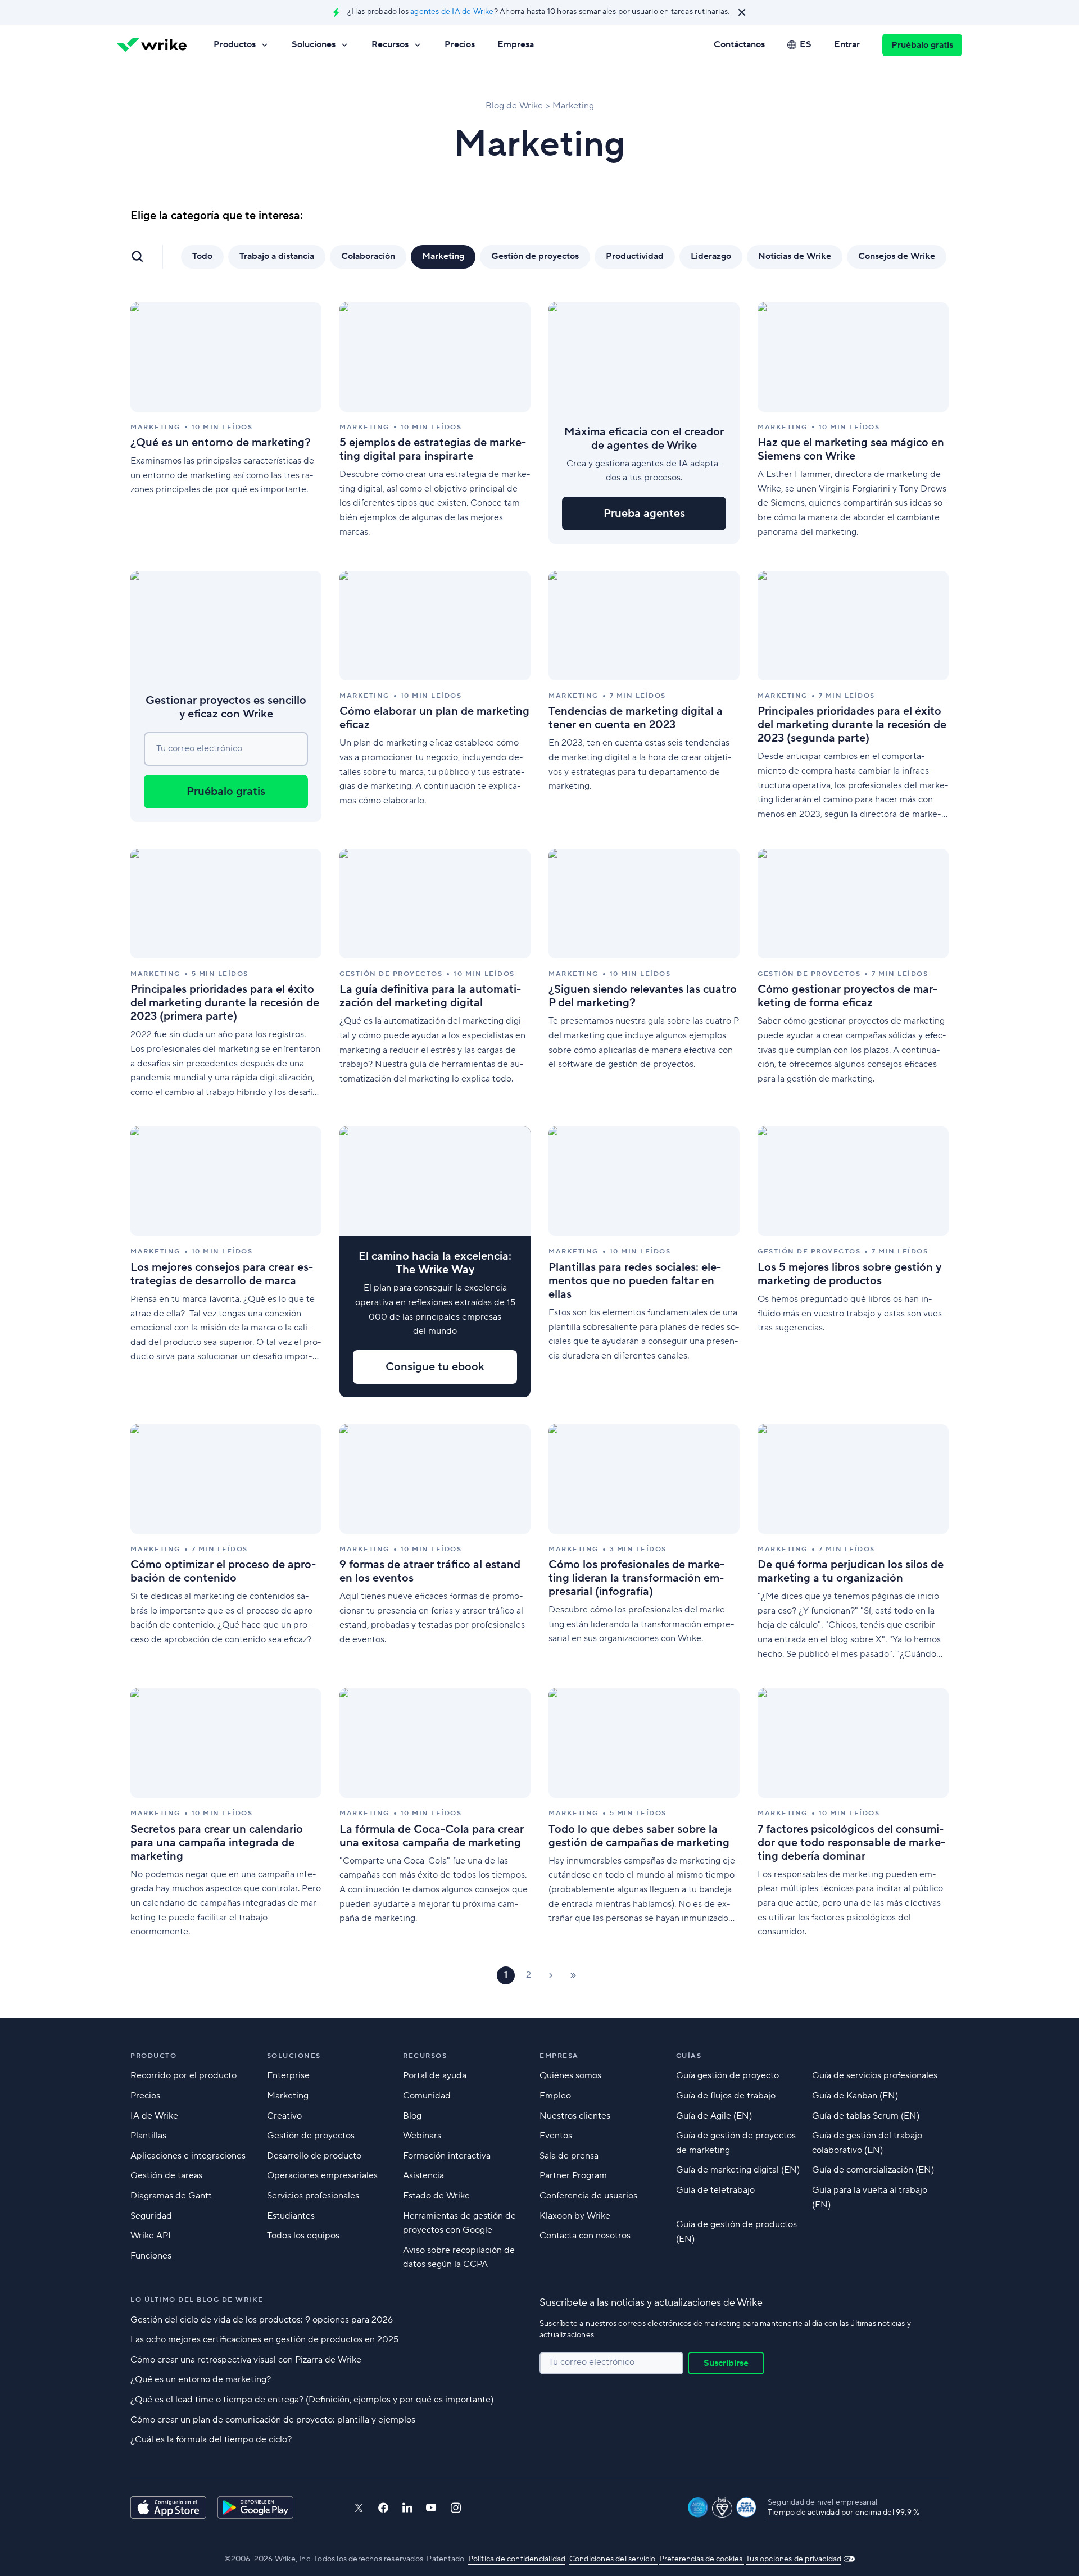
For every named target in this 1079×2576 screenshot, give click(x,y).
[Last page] (573, 1975)
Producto (153, 2056)
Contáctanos (739, 44)
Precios (460, 44)
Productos (235, 44)
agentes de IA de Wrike (452, 12)
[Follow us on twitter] (359, 2508)
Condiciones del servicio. (613, 2559)
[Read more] (226, 423)
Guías (689, 2056)
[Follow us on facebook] (383, 2508)
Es (806, 44)
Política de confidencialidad (517, 2559)
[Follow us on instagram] (456, 2508)
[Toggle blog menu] (137, 256)
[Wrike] (152, 45)
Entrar (847, 44)
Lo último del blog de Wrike (197, 2300)
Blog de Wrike (514, 106)
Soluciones (314, 44)
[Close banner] (742, 12)
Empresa (516, 44)
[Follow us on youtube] (431, 2507)
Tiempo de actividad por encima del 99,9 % (844, 2513)
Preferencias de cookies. (702, 2559)
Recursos (390, 44)
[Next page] (551, 1975)
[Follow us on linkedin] (407, 2507)
